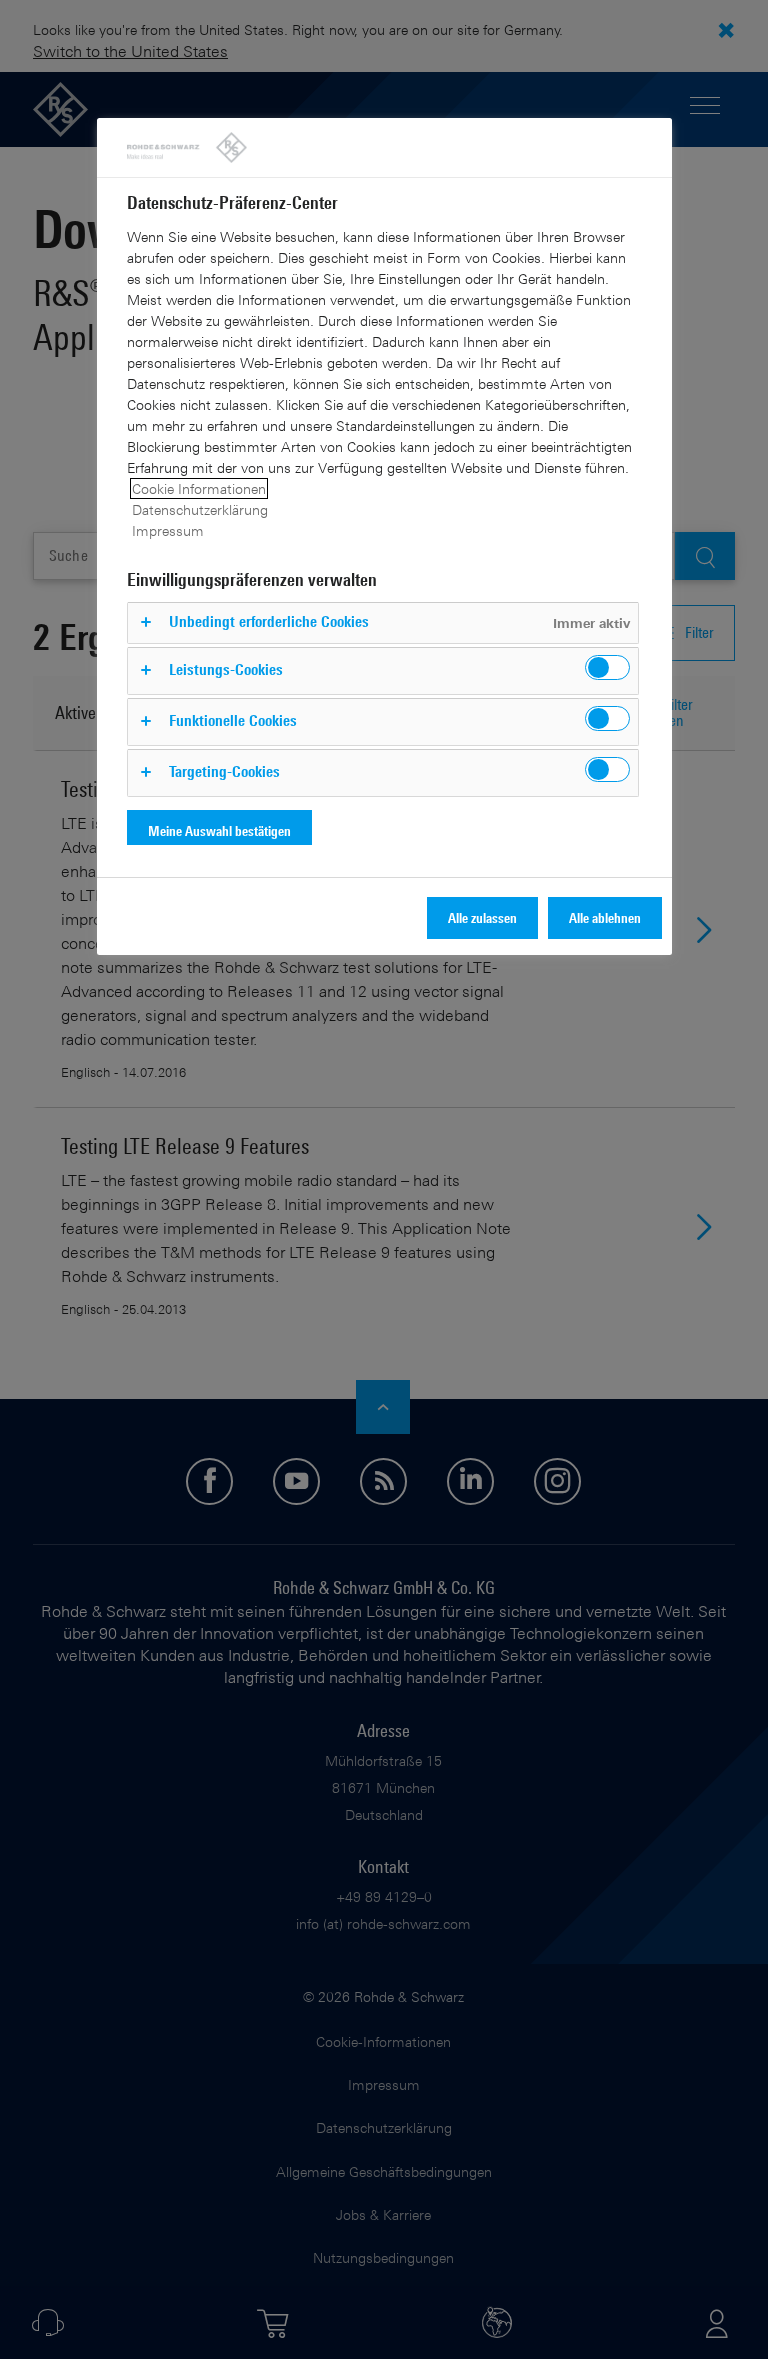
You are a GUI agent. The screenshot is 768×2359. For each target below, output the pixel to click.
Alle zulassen (482, 917)
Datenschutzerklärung (200, 509)
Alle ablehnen (605, 917)
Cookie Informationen (199, 488)
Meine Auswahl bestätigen (219, 830)
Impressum (168, 530)
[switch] (607, 667)
